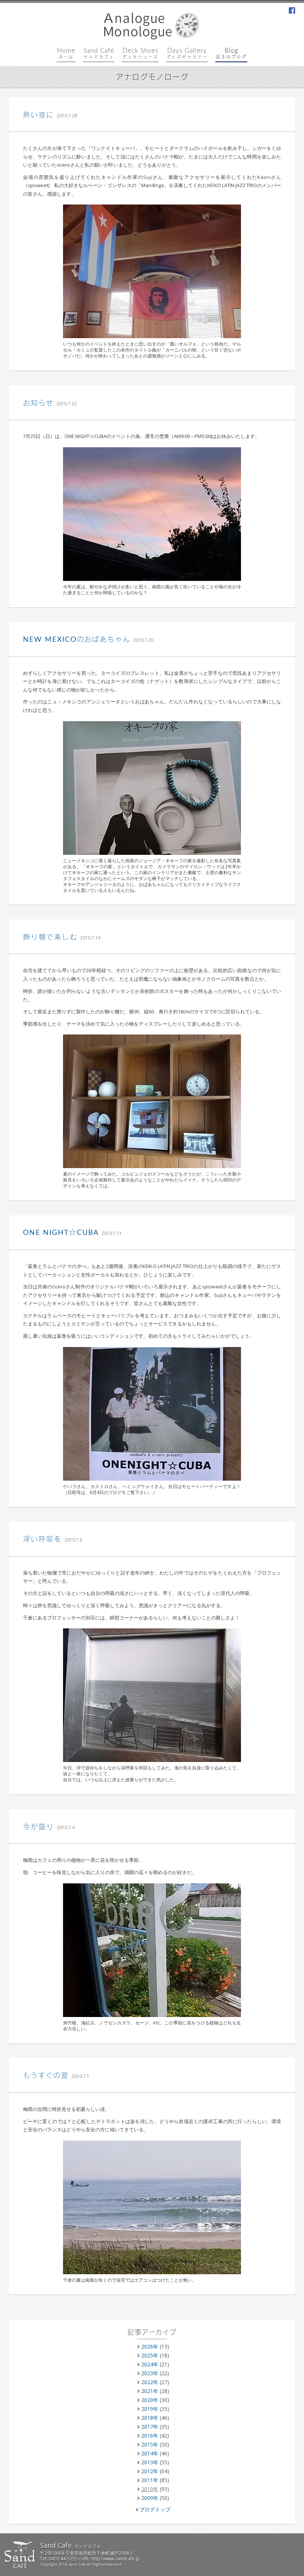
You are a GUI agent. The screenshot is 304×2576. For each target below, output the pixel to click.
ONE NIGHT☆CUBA (61, 1233)
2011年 (150, 2480)
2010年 (150, 2489)
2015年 (150, 2444)
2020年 (150, 2400)
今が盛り (39, 1827)
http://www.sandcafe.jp (116, 2559)
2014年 (150, 2453)
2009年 (150, 2498)
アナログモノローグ (152, 78)
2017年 (150, 2427)
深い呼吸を (42, 1539)
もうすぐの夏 (46, 2076)
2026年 (150, 2346)
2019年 (150, 2409)
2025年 (150, 2355)
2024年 (150, 2364)
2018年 (150, 2418)
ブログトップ (155, 2509)
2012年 (150, 2471)
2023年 (150, 2373)
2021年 (150, 2391)
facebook (292, 11)
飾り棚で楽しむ (50, 937)
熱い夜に (39, 115)
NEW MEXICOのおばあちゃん (77, 640)
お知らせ (38, 403)
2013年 (150, 2462)
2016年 (150, 2436)
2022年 (150, 2382)
